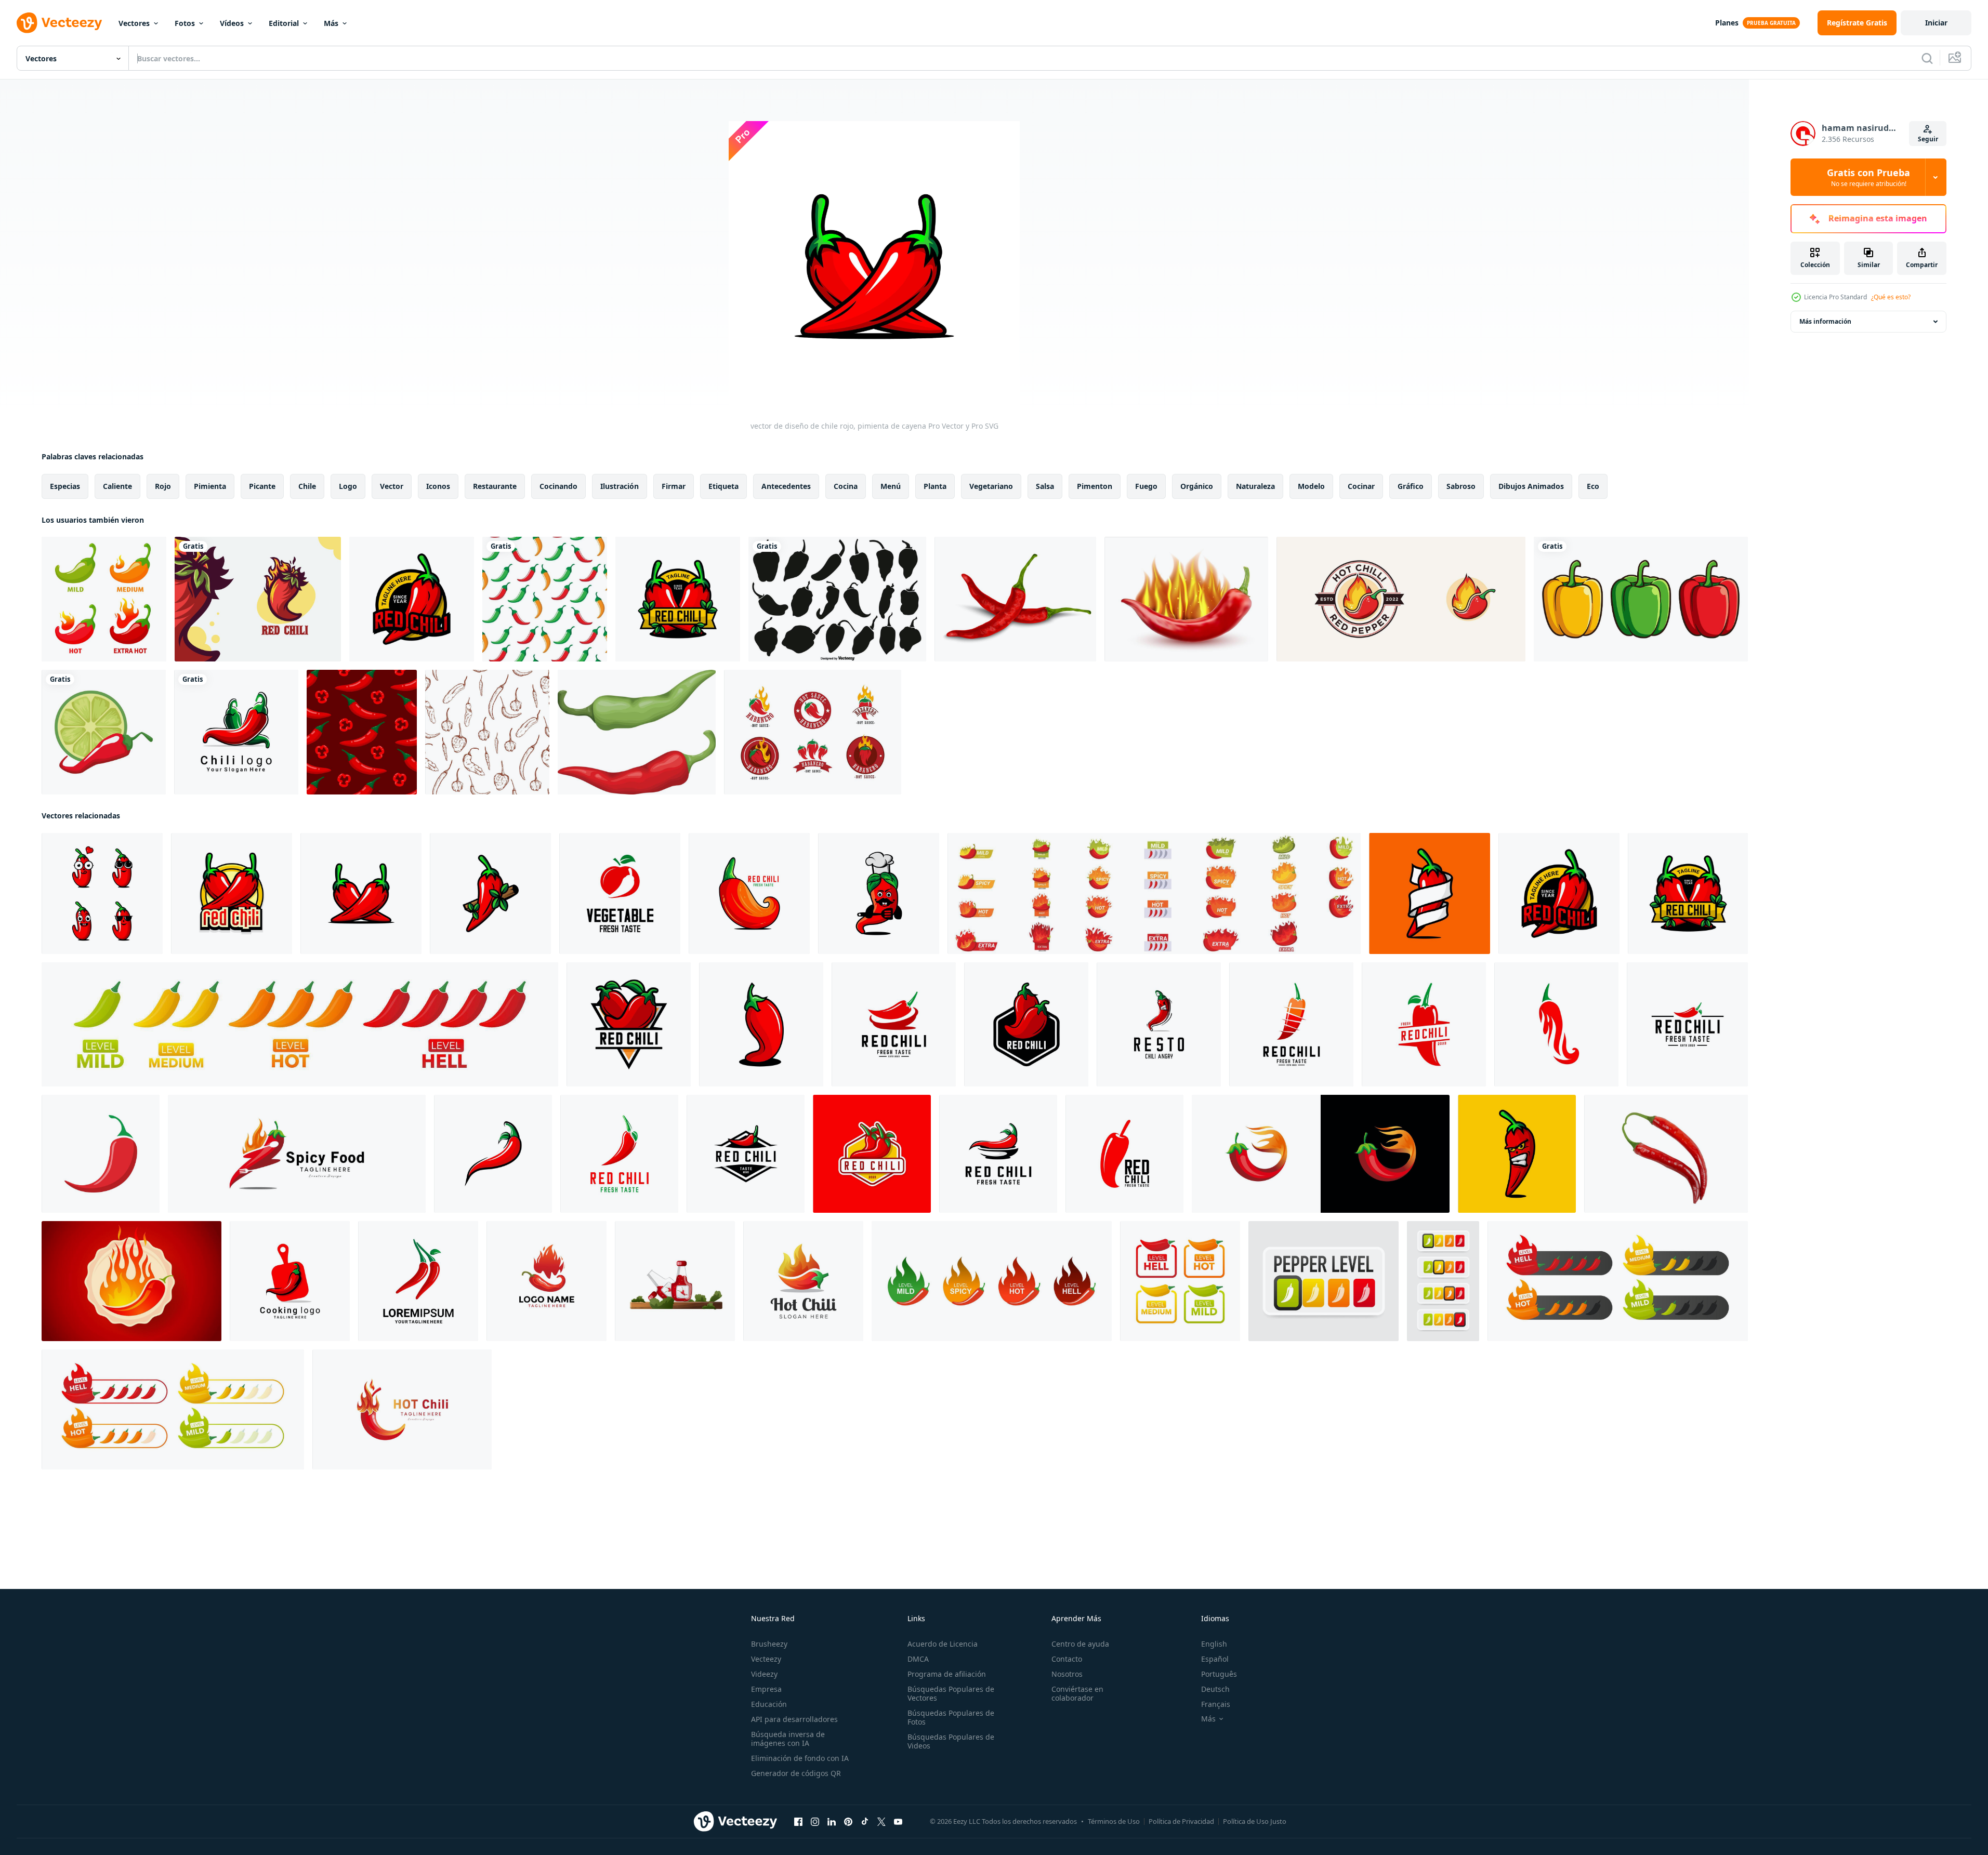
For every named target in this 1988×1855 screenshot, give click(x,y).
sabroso (1461, 486)
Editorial (284, 23)
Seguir (1928, 139)
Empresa (766, 1689)
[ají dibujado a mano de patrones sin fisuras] (487, 732)
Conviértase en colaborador (1077, 1693)
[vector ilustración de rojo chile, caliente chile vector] (619, 1154)
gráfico (1411, 486)
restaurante (495, 486)
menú (891, 486)
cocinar (1361, 486)
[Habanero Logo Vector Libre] (813, 732)
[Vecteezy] (59, 23)
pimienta (210, 486)
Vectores (134, 23)
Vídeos (232, 23)
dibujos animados (1531, 486)
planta (935, 486)
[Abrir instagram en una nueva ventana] (815, 1822)
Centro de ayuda (1080, 1644)
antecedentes (786, 486)
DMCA (918, 1659)
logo (348, 486)
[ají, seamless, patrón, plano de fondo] (545, 599)
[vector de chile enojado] (1517, 1154)
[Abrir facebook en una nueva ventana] (798, 1822)
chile (307, 486)
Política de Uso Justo (1255, 1821)
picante (262, 486)
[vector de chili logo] (236, 732)
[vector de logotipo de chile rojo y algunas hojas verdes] (490, 893)
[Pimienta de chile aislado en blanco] (1015, 599)
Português (1219, 1674)
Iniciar (1936, 23)
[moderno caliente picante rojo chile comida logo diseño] (297, 1154)
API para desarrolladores (794, 1719)
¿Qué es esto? (1891, 297)
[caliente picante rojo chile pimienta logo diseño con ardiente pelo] (402, 1409)
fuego (1146, 486)
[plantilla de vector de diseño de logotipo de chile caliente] (803, 1281)
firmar (674, 486)
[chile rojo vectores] (761, 1024)
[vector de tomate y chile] (620, 893)
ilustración (620, 486)
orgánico (1197, 486)
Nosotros (1067, 1674)
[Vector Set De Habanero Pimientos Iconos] (837, 599)
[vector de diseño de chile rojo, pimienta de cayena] (102, 893)
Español (1215, 1659)
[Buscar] (1927, 58)
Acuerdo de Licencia (943, 1644)
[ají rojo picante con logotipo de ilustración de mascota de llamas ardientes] (258, 599)
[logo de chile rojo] (412, 599)
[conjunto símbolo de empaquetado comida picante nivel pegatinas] (992, 1281)
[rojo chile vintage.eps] (1687, 1024)
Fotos (185, 23)
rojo (163, 486)
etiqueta (723, 486)
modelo (1311, 486)
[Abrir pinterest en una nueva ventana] (848, 1822)
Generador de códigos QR (796, 1773)
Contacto (1067, 1659)
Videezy (764, 1674)
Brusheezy (769, 1644)
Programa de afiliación (947, 1674)
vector (392, 486)
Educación (769, 1704)
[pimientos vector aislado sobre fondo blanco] (1641, 599)
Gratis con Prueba (1868, 177)
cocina (846, 486)
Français (1216, 1704)
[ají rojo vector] (418, 1281)
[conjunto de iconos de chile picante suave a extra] (104, 599)
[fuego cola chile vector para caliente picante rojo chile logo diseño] (1321, 1154)
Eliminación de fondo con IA (800, 1758)
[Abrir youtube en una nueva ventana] (898, 1822)
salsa (1045, 486)
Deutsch (1215, 1689)
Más (331, 23)
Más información (1825, 321)
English (1214, 1644)
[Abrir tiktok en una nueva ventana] (865, 1822)
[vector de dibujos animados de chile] (1159, 1024)
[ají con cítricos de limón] (104, 732)
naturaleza (1255, 486)
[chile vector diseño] (629, 1024)
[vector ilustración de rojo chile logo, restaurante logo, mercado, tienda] (493, 1154)
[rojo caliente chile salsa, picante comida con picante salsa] (675, 1281)
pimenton (1095, 486)
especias (65, 486)
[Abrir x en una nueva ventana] (881, 1822)
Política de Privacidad (1181, 1821)
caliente (117, 486)
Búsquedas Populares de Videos (951, 1741)
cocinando (558, 486)
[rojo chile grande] (749, 893)
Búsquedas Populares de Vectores (951, 1693)
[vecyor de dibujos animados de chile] (879, 893)
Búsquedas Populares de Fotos (951, 1717)
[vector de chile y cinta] (1430, 893)
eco (1593, 486)
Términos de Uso (1114, 1821)
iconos (438, 486)
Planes (1727, 23)
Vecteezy (766, 1659)
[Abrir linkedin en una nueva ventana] (832, 1822)
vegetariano (991, 486)
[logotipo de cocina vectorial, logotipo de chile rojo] (290, 1281)
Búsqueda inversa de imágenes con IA (788, 1739)
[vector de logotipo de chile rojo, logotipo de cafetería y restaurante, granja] (678, 599)
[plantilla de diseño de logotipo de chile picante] (547, 1281)
